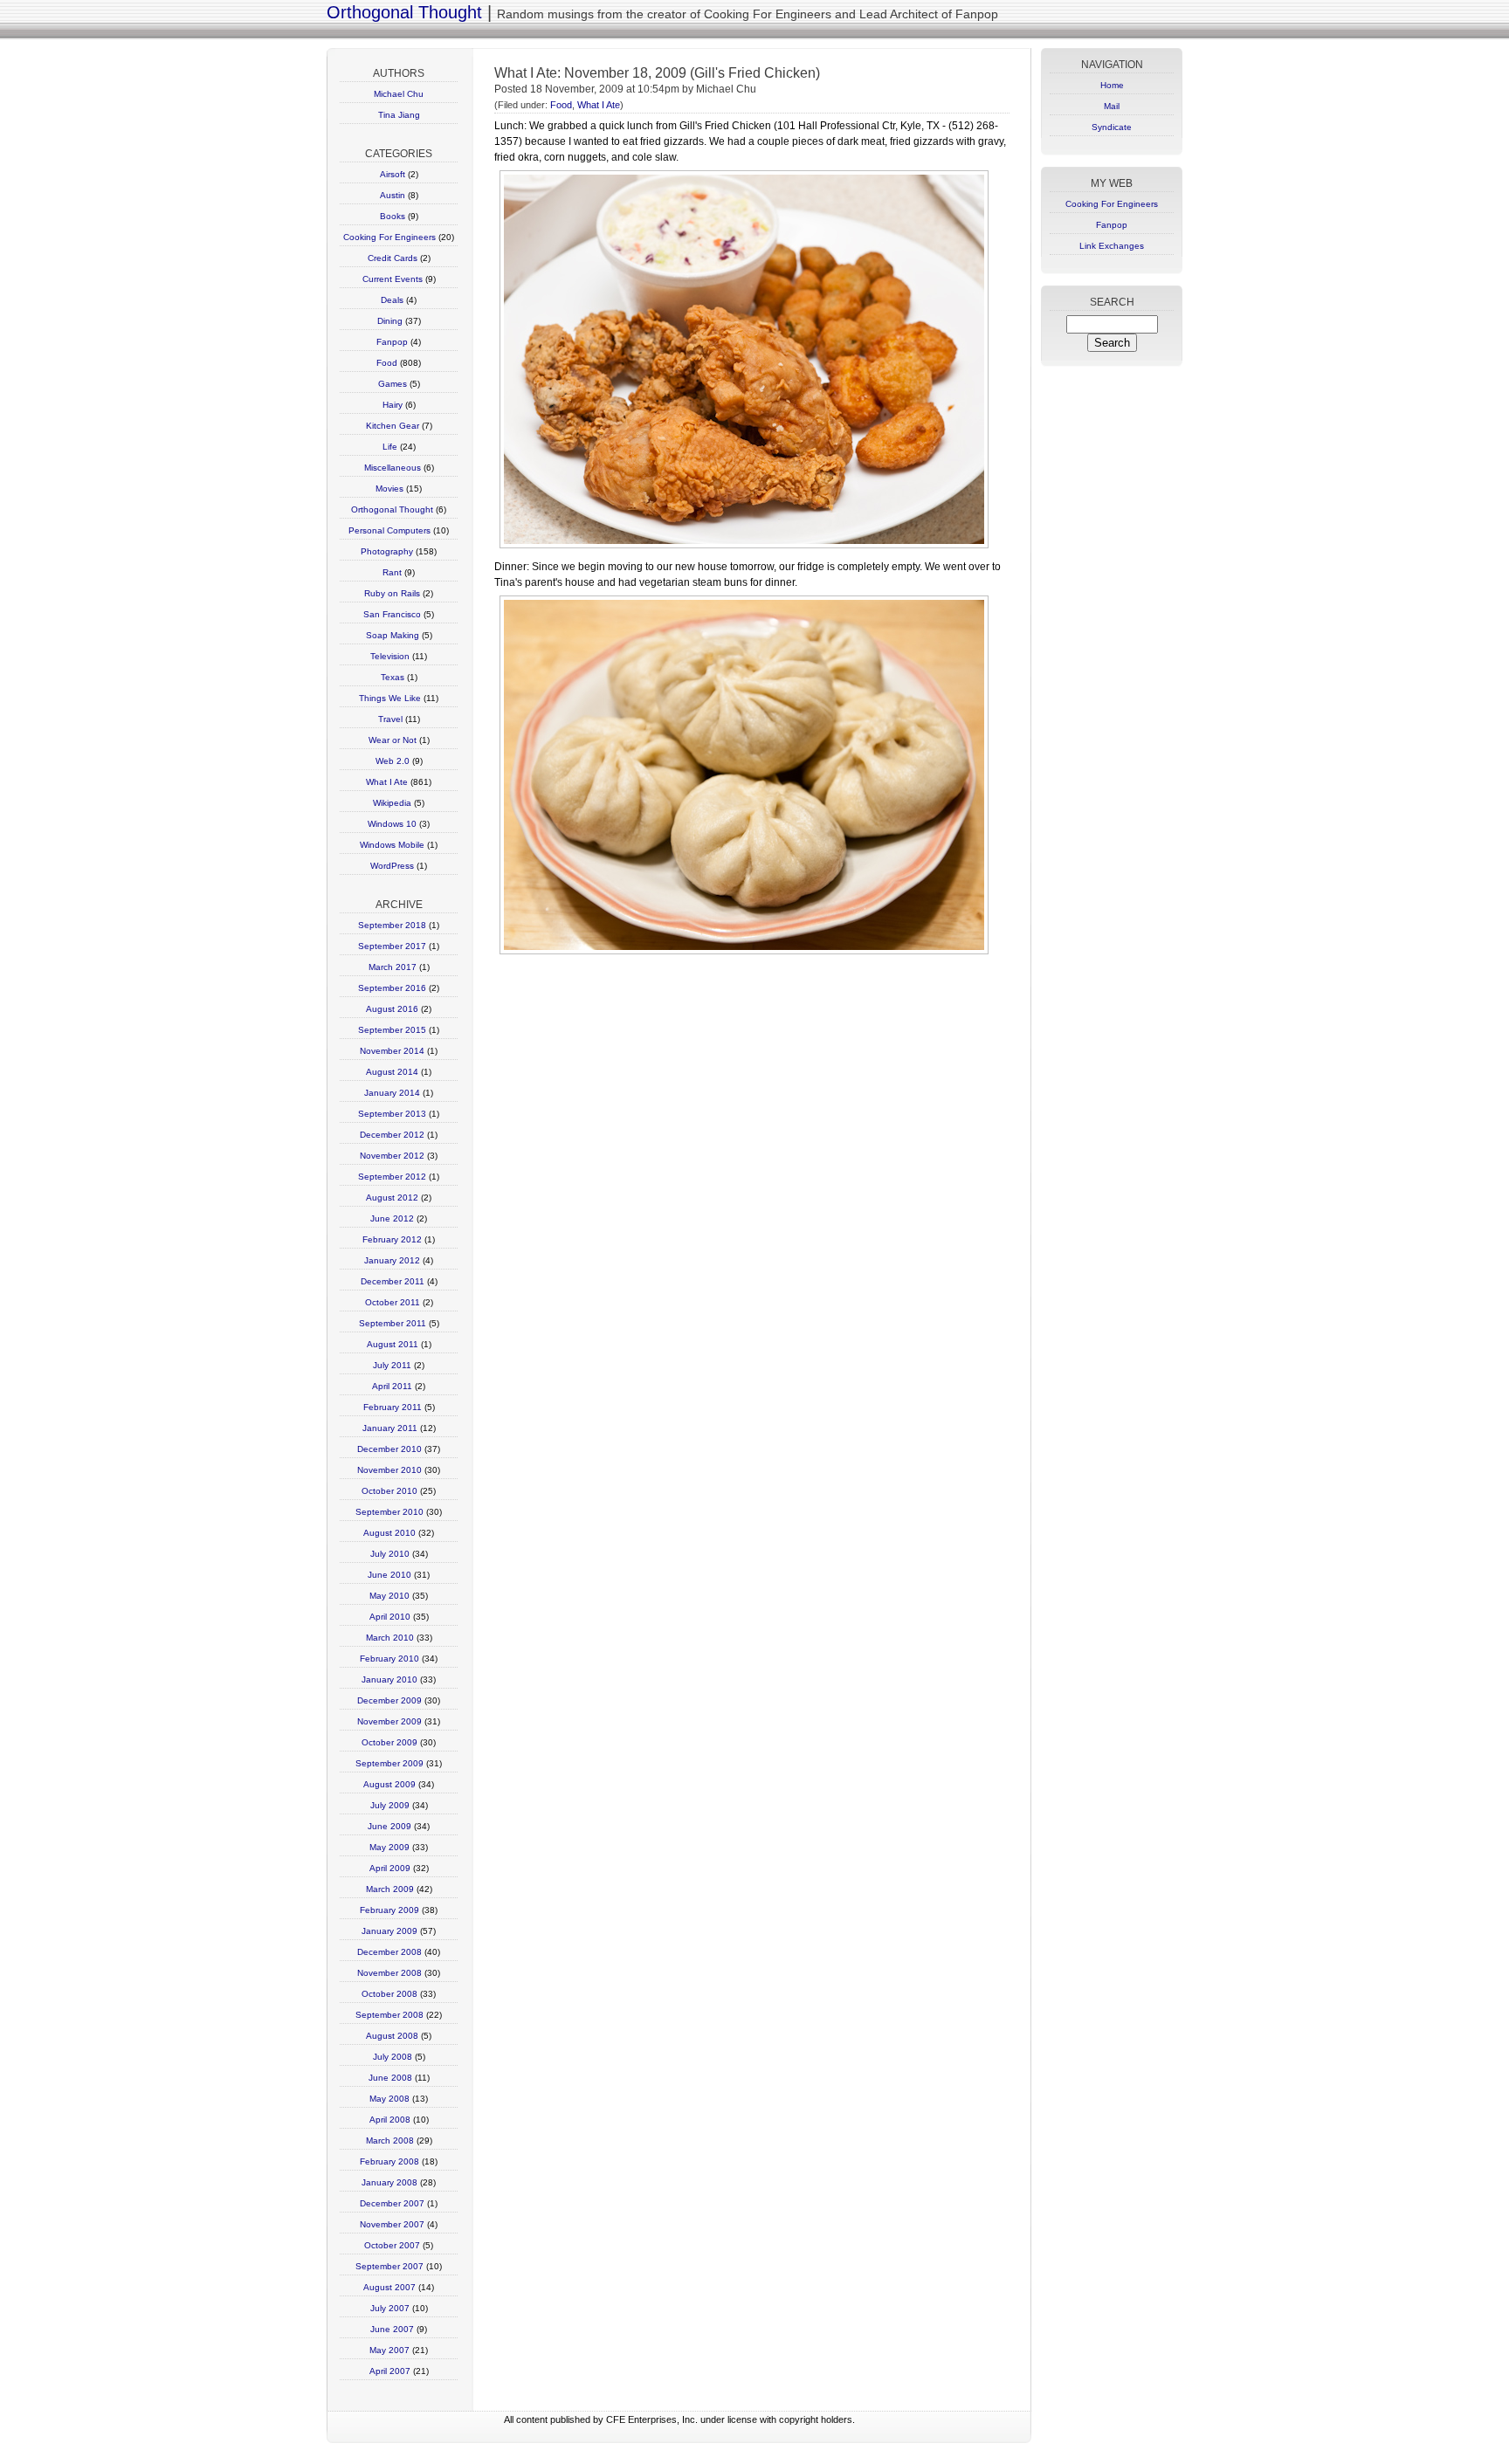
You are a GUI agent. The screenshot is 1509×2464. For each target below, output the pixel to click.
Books (393, 216)
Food (387, 363)
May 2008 (389, 2099)
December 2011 (393, 1281)
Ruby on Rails (392, 593)
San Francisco (392, 614)
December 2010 (389, 1449)
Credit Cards (393, 258)
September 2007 (389, 2266)
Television (390, 656)
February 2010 (389, 1659)
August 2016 (392, 1009)
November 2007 (392, 2224)
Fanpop (392, 342)
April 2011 (392, 1386)
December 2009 (389, 1700)
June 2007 (392, 2329)
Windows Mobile (392, 845)
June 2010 (389, 1575)
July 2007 (390, 2308)
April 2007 (390, 2371)
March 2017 (393, 967)
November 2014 (392, 1051)
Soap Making (393, 635)
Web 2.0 (393, 761)
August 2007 (389, 2287)
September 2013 (392, 1114)
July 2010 (390, 1554)
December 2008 (389, 1952)
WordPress (392, 866)
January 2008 (389, 2182)
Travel (390, 719)
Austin (393, 195)
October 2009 (389, 1742)
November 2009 (389, 1721)
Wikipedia (392, 803)
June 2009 (389, 1826)
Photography (387, 551)
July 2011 (392, 1365)
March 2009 (390, 1889)
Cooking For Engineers (389, 237)
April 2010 (390, 1617)
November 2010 (389, 1470)
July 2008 (393, 2057)
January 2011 (390, 1428)
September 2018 (392, 925)
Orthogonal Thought (404, 12)
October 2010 (389, 1491)
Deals (392, 300)
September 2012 (392, 1177)
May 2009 (389, 1847)
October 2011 (393, 1302)
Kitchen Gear (393, 426)
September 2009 (389, 1763)
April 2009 (390, 1868)
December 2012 (392, 1135)
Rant (392, 572)
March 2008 (390, 2141)
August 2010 (389, 1533)
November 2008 (389, 1973)
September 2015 (392, 1030)
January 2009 (389, 1931)
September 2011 (393, 1323)
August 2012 (392, 1198)
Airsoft (393, 174)
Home (1112, 85)
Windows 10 (392, 824)
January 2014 (392, 1093)
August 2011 (393, 1344)
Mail (1112, 106)
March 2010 (390, 1638)
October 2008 (389, 1994)
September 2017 (392, 946)
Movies (389, 489)
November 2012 (392, 1156)
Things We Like (390, 698)
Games (393, 384)
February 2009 (389, 1910)
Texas (393, 677)
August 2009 (389, 1784)
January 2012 (392, 1260)
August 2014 (392, 1072)
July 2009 (390, 1805)
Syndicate (1112, 127)
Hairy (393, 405)
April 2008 (390, 2120)
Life (390, 447)
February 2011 (393, 1407)
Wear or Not (393, 740)
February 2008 (389, 2161)
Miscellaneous (393, 468)
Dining (390, 321)
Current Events (393, 279)
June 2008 (390, 2078)
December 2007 (392, 2203)
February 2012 (392, 1239)
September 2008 (389, 2015)
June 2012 (392, 1218)
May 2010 (389, 1596)
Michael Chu (399, 94)
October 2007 (392, 2245)
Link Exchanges (1112, 246)
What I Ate (387, 782)
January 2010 (389, 1679)
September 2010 (389, 1512)
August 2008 (392, 2036)
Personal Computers (389, 530)
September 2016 (392, 988)
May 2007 (389, 2350)
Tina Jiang (399, 115)
